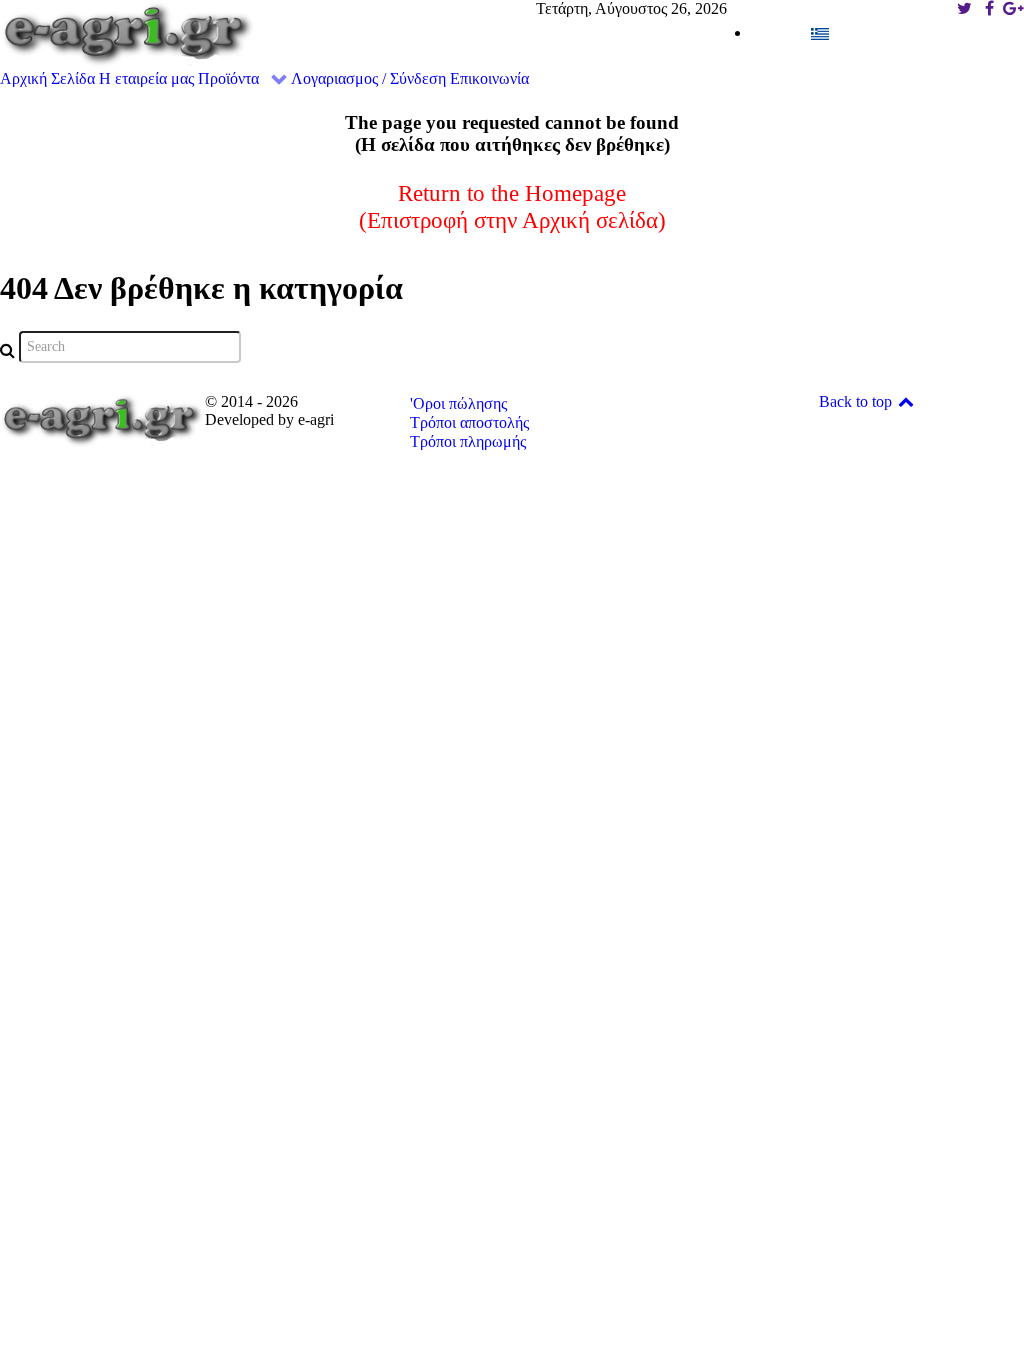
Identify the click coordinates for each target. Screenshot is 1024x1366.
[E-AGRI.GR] (128, 32)
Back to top (857, 401)
